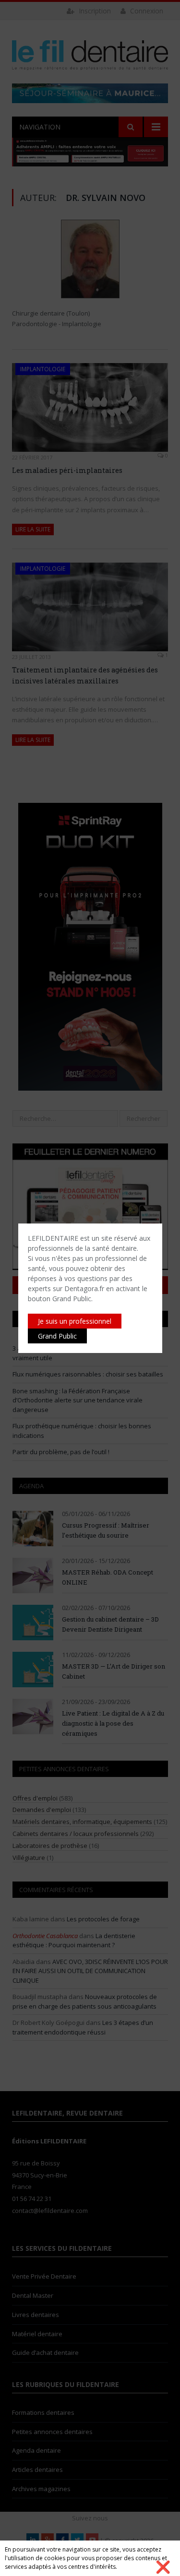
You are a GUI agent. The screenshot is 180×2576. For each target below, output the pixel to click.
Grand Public (57, 1336)
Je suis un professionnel (75, 1321)
